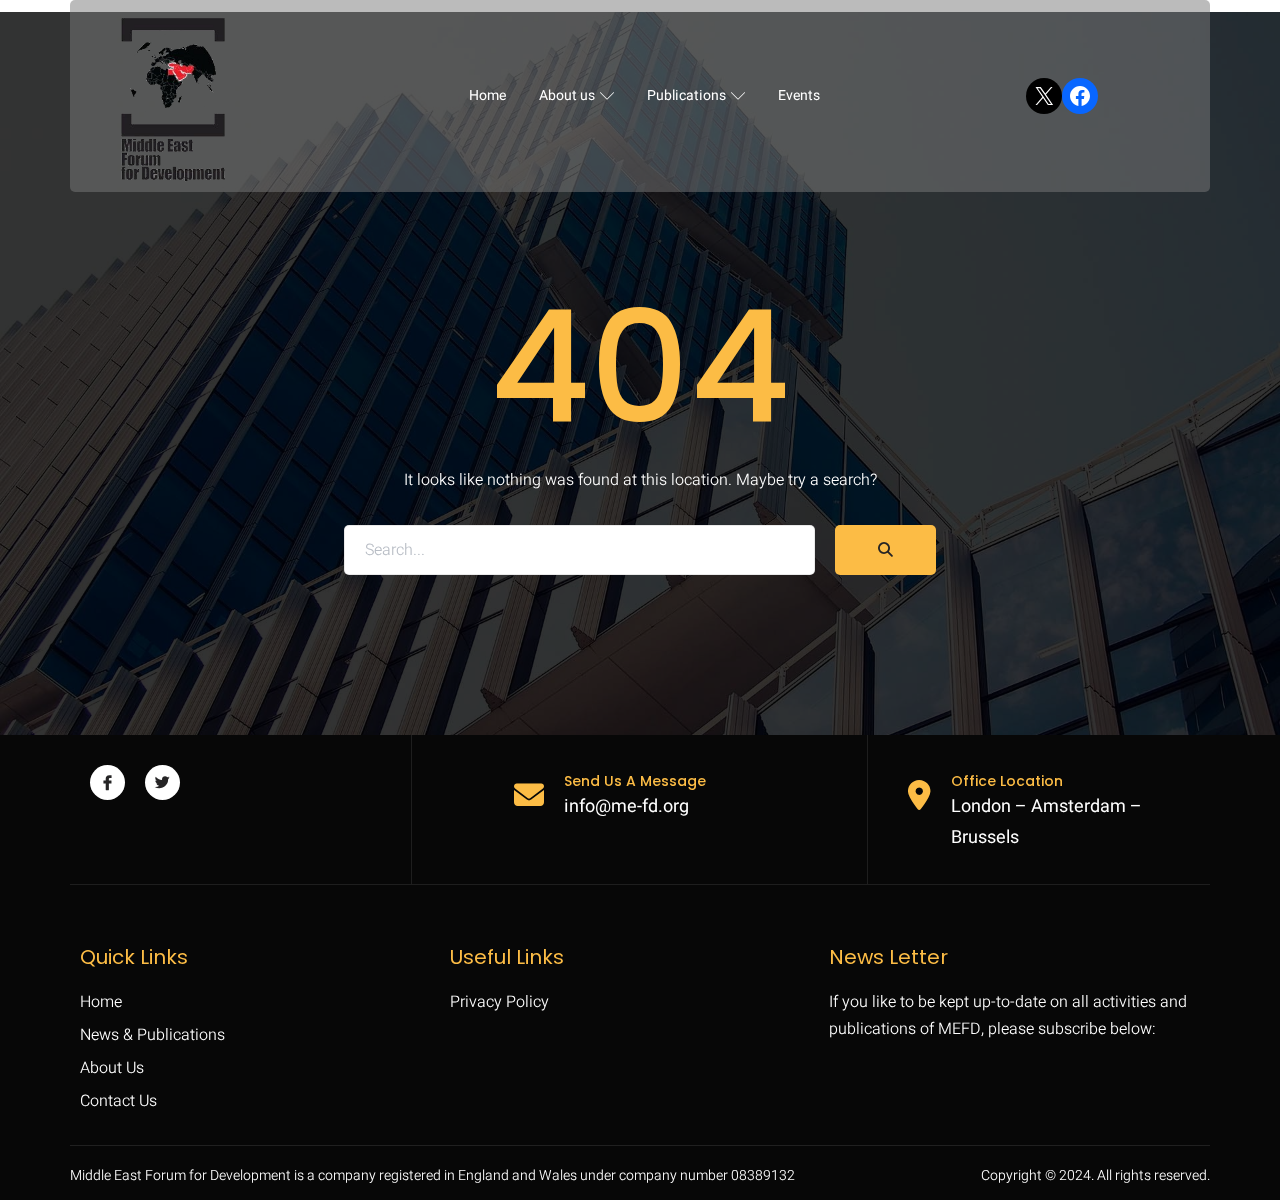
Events (799, 95)
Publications (686, 95)
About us (567, 95)
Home (487, 95)
